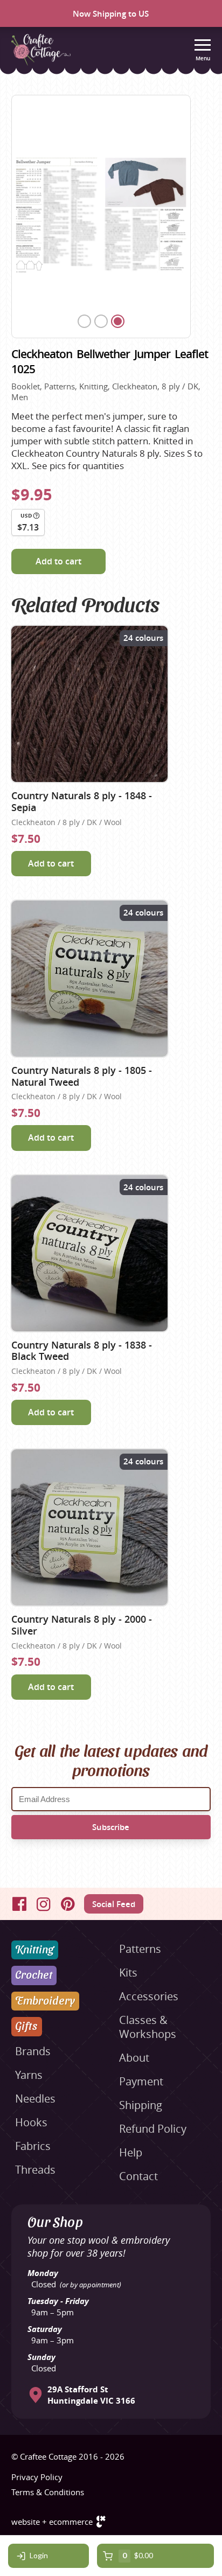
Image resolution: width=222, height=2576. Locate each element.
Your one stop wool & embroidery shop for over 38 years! (99, 2246)
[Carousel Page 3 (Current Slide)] (118, 321)
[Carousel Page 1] (84, 321)
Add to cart (58, 561)
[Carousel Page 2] (101, 321)
